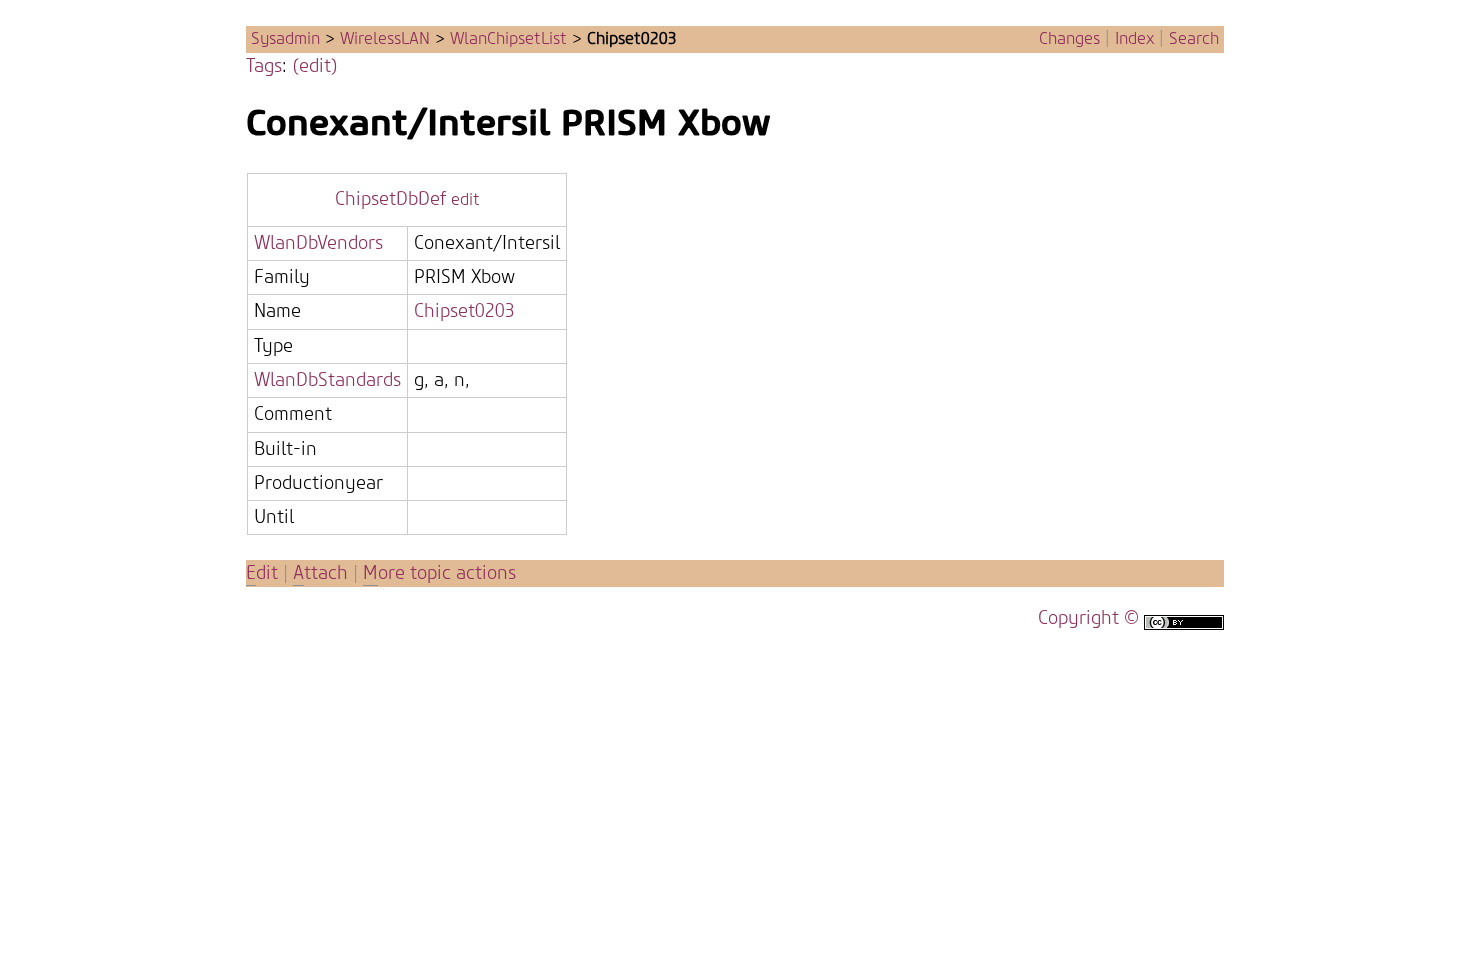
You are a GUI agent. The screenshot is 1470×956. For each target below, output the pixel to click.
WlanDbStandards (327, 380)
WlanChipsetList (508, 39)
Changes (1069, 39)
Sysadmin (285, 39)
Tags (264, 66)
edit (465, 200)
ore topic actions (439, 573)
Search (1194, 39)
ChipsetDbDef (390, 199)
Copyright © (1088, 618)
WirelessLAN (385, 39)
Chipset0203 (464, 311)
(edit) (315, 66)
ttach (320, 573)
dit (264, 573)
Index (1134, 39)
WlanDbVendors (318, 243)
